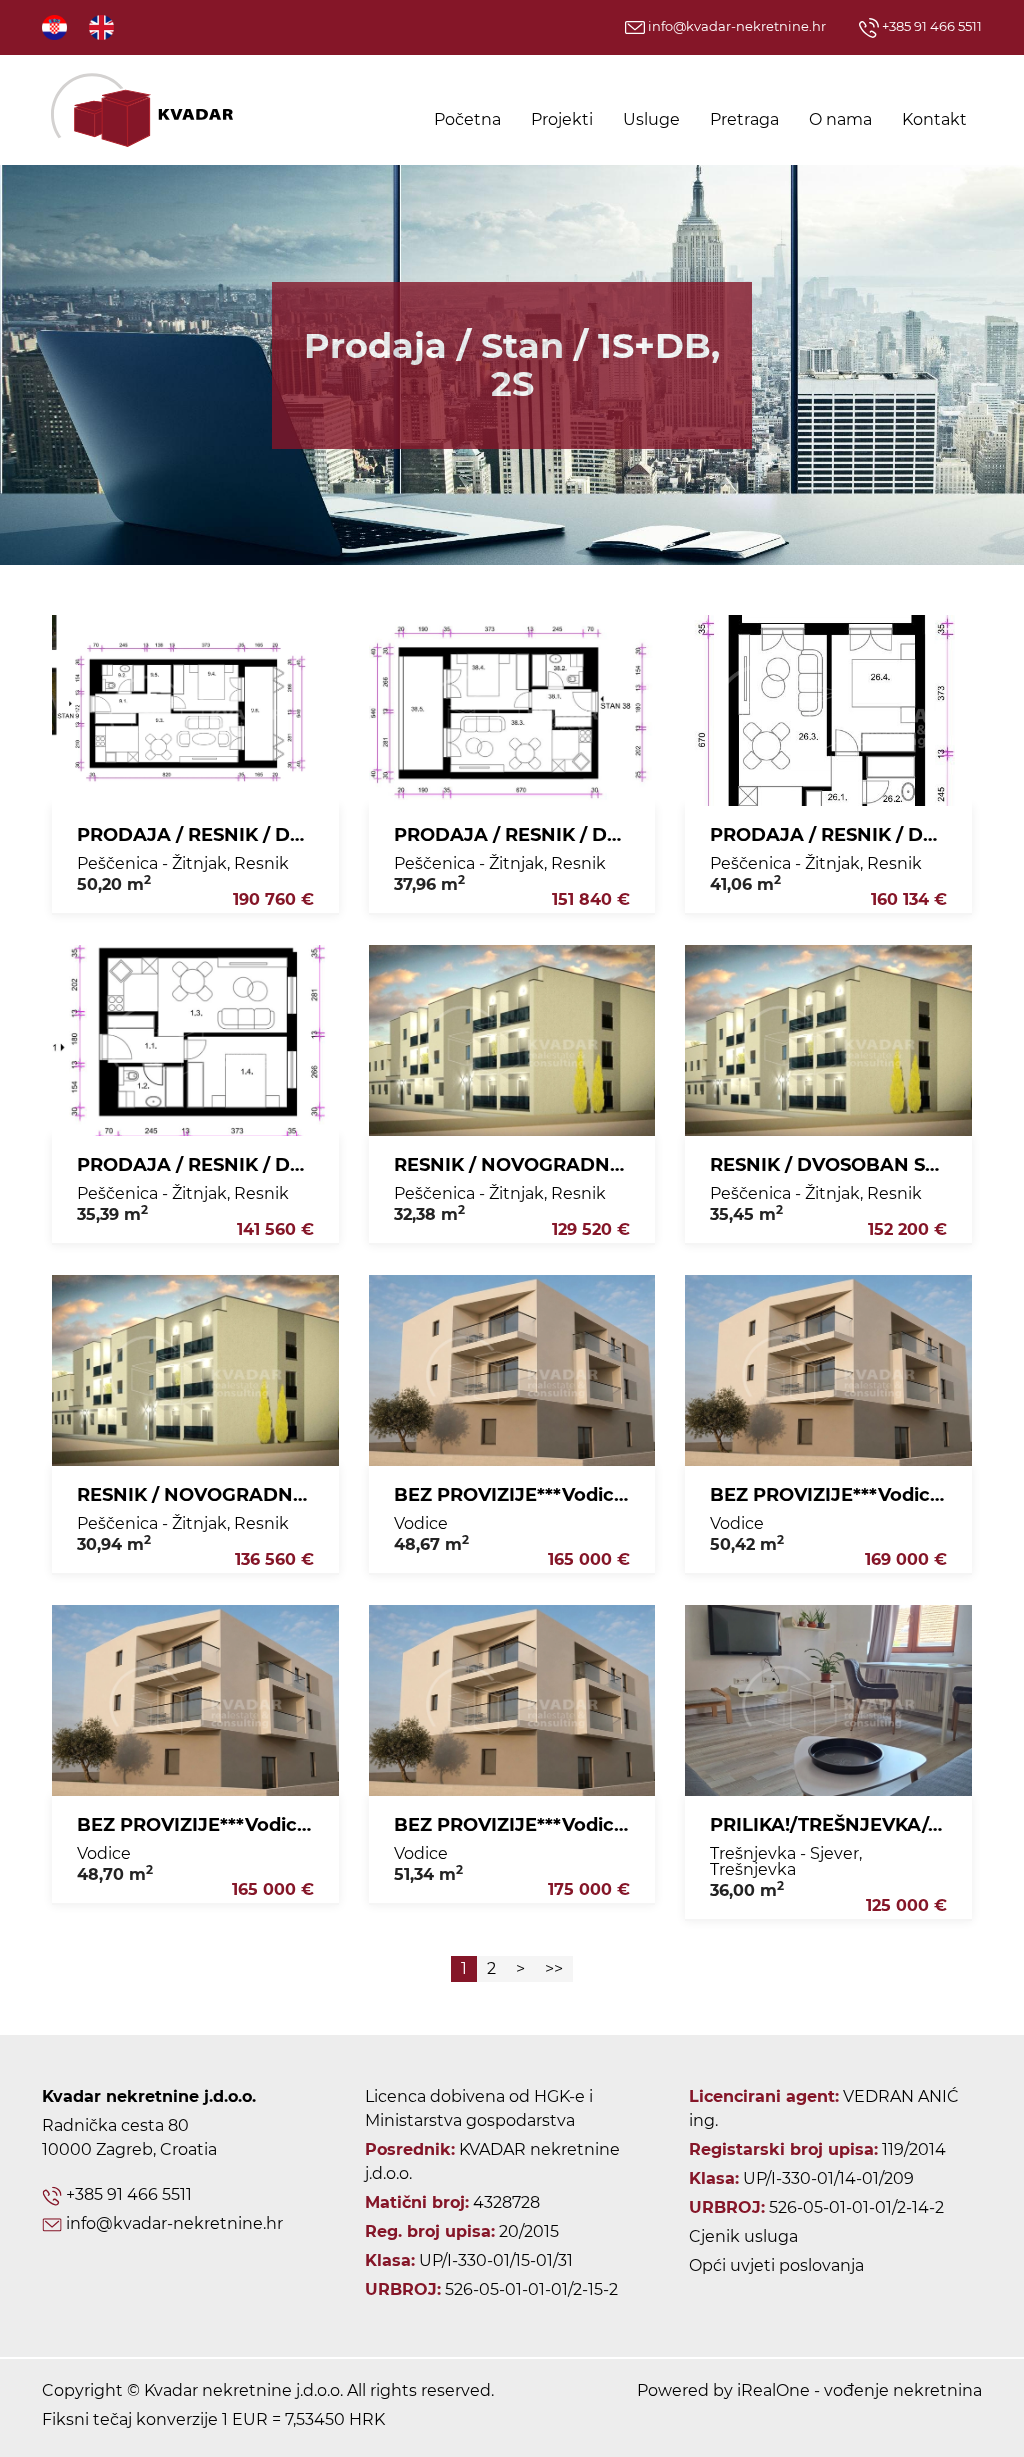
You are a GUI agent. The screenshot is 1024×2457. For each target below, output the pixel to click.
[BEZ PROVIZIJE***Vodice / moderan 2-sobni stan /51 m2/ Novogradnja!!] (512, 1700)
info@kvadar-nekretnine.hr (735, 26)
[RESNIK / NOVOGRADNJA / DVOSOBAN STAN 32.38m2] (512, 1040)
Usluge (651, 119)
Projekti (562, 119)
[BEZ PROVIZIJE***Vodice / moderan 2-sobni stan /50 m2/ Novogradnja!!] (828, 1370)
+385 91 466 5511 (930, 26)
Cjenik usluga (743, 2236)
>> (554, 1968)
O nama (840, 119)
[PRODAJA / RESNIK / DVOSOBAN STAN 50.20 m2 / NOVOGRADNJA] (195, 710)
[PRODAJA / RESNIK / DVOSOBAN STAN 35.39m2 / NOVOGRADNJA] (195, 1040)
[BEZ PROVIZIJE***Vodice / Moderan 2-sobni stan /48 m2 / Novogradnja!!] (512, 1370)
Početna (467, 119)
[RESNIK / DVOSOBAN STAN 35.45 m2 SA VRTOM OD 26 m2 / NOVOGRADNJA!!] (828, 1040)
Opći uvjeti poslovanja (776, 2265)
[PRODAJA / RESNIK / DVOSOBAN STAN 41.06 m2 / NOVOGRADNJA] (828, 710)
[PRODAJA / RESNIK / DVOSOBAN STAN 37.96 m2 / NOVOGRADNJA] (512, 710)
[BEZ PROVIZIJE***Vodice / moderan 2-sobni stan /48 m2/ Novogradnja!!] (195, 1700)
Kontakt (934, 119)
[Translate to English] (103, 26)
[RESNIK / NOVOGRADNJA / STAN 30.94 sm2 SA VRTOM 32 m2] (195, 1370)
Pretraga (744, 119)
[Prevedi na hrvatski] (56, 26)
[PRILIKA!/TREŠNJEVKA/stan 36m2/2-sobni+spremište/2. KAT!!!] (828, 1700)
